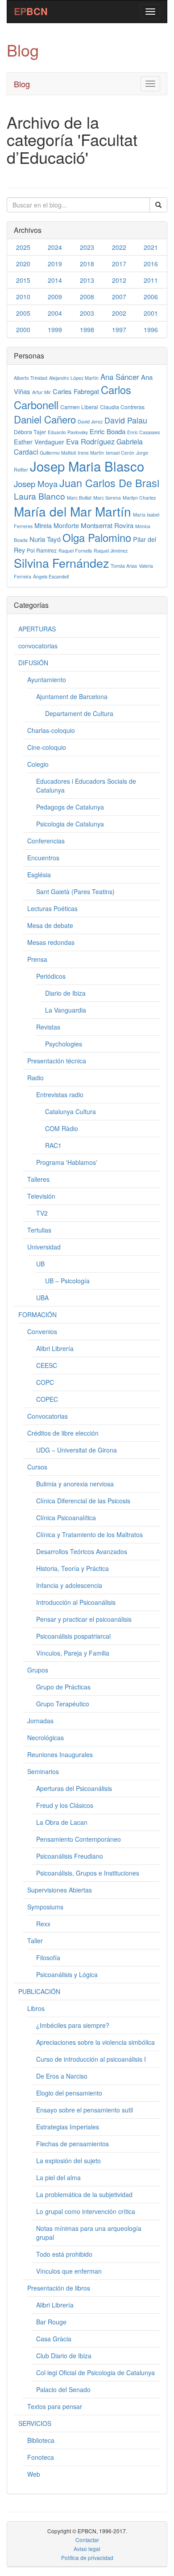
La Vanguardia (66, 1010)
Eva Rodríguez (90, 441)
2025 (23, 247)
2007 (119, 297)
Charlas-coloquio (51, 730)
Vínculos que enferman (69, 2271)
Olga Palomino (97, 537)
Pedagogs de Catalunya (70, 807)
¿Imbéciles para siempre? (73, 2025)
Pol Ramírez (42, 550)
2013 (87, 280)
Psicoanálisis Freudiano (70, 1856)
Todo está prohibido (64, 2254)
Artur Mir (41, 392)
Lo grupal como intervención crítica (86, 2211)
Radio (35, 1078)
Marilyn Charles (139, 498)
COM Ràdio (62, 1128)
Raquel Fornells (75, 551)
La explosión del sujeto (68, 2161)
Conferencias (46, 841)
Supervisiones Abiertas (60, 1890)
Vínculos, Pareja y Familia (73, 1653)
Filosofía (48, 1957)
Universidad (44, 1247)
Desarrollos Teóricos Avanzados (82, 1551)
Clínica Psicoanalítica (66, 1518)
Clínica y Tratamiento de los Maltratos (89, 1534)
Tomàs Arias (124, 566)
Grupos (38, 1670)
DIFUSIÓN (33, 663)
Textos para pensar (55, 2406)
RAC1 (53, 1145)
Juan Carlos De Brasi (109, 483)
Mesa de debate (50, 925)
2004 (55, 313)
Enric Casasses (143, 432)
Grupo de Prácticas (63, 1687)
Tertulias (39, 1230)
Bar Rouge (51, 2322)
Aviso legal (87, 2549)
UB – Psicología (67, 1281)
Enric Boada (108, 431)
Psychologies (64, 1044)
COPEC (47, 1399)
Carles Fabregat (76, 391)
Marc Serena (107, 498)
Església (39, 875)
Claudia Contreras (122, 407)
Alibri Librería (55, 1348)
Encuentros (43, 858)
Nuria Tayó (45, 539)
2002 (119, 313)
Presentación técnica (57, 1061)
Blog (22, 84)
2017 (119, 264)
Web (34, 2474)
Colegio (38, 764)
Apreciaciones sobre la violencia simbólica (95, 2042)
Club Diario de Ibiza (64, 2356)
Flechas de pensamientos (72, 2144)
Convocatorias (48, 1416)
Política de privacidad (87, 2558)
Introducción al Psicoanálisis (76, 1602)
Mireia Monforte (57, 525)
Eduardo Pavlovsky (68, 432)
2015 (23, 280)
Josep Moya (36, 484)
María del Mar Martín (72, 511)
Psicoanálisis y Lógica (67, 1974)
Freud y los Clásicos (65, 1805)
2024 (55, 247)
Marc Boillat (79, 498)
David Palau (126, 420)
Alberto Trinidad (31, 378)
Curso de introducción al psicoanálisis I (91, 2059)
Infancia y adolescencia (69, 1585)
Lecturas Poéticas (52, 908)
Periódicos (51, 976)
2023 (87, 247)
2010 (23, 297)
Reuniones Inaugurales (60, 1754)
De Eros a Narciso (62, 2076)
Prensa (37, 959)
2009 (55, 297)
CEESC (47, 1365)
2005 (23, 313)
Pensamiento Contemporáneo (79, 1839)
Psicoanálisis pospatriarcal (73, 1636)
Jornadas (40, 1721)
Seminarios (43, 1771)
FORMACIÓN (37, 1314)
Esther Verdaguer (39, 442)
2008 (87, 297)
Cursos (37, 1467)
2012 (119, 280)
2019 (55, 264)
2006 (151, 297)
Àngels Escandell (51, 576)
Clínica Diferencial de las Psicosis (83, 1501)
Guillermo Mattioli (58, 453)
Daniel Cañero (45, 419)
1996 (151, 330)
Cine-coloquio (47, 747)
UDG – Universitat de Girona (77, 1450)
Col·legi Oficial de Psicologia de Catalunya (95, 2373)
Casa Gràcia (54, 2339)
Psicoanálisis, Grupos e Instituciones (88, 1873)
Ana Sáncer (120, 376)
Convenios (42, 1331)
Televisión (41, 1196)
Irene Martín (91, 453)
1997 (119, 330)
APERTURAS (37, 629)
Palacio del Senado (63, 2389)
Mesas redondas (51, 942)
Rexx (43, 1924)
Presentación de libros (59, 2288)
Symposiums (45, 1907)
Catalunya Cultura (70, 1111)
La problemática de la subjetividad (84, 2194)
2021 (151, 247)
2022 (119, 247)
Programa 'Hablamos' (67, 1162)
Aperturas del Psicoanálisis (74, 1788)
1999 (55, 330)
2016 (151, 264)
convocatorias (38, 646)
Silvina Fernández (61, 563)
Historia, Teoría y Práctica (72, 1568)
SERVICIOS (35, 2423)
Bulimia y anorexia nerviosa (75, 1484)
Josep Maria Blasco (87, 466)
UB (40, 1264)
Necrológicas (46, 1738)
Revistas (48, 1027)
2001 (151, 313)
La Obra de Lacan (62, 1822)
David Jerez (90, 421)
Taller (35, 1941)
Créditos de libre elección (63, 1433)
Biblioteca (41, 2440)
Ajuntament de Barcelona (72, 696)
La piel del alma (58, 2177)
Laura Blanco (39, 496)
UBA (42, 1298)
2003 (87, 313)
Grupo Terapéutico (63, 1704)
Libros (36, 2008)
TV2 (42, 1213)
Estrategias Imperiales (68, 2127)
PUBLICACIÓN (39, 1991)
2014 (55, 280)
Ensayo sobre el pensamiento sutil (85, 2110)
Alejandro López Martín (74, 378)
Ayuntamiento (47, 680)
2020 (23, 264)
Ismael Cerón (120, 453)
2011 (151, 280)
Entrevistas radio (60, 1095)
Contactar (87, 2540)
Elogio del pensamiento (69, 2093)
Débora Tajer (30, 432)
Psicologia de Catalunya (70, 824)
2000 (23, 330)
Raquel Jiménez (111, 551)
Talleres (38, 1179)
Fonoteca (41, 2457)
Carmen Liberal (79, 407)
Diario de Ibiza (65, 993)
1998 (87, 330)
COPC (45, 1382)
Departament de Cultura (79, 713)
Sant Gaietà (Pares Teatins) (75, 891)
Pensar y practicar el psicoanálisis (84, 1619)
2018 (87, 264)
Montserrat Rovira (107, 525)
